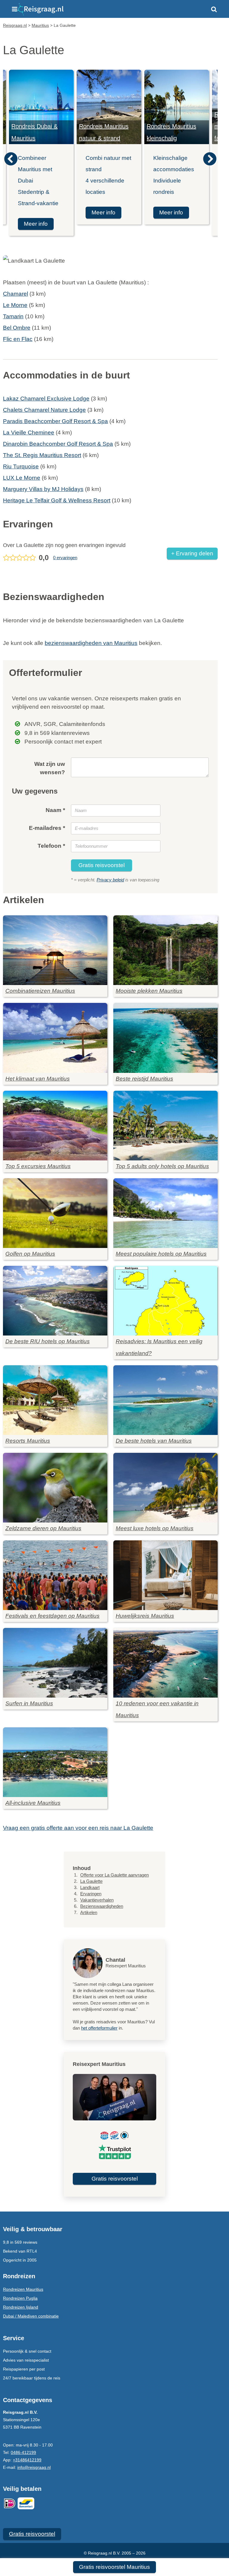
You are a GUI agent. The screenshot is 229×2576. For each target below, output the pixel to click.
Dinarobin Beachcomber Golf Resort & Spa (58, 444)
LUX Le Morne (22, 478)
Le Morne (15, 305)
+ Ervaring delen (192, 553)
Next (210, 159)
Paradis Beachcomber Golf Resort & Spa (55, 421)
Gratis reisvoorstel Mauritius (114, 2567)
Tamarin (13, 316)
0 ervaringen (65, 558)
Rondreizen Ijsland (21, 2307)
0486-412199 (23, 2452)
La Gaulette (91, 1881)
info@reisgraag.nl (34, 2467)
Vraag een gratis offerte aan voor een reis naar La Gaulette (78, 1828)
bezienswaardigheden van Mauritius (91, 643)
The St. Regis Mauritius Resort (42, 455)
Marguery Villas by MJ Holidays (43, 489)
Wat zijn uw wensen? (50, 768)
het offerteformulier (99, 2028)
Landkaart (90, 1887)
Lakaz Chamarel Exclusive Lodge (46, 399)
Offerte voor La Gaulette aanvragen (114, 1875)
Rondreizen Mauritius (23, 2289)
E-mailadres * (47, 828)
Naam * (55, 810)
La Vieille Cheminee (29, 433)
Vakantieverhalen (97, 1900)
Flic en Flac (18, 339)
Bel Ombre (17, 328)
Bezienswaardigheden (102, 1906)
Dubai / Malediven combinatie (31, 2316)
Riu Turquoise (21, 466)
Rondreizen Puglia (20, 2298)
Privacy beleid (110, 880)
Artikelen (89, 1912)
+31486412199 (27, 2460)
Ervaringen (91, 1894)
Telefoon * (51, 846)
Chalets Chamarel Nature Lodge (44, 410)
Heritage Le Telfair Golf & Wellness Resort (57, 500)
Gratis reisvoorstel (102, 865)
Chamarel (16, 294)
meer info (36, 224)
